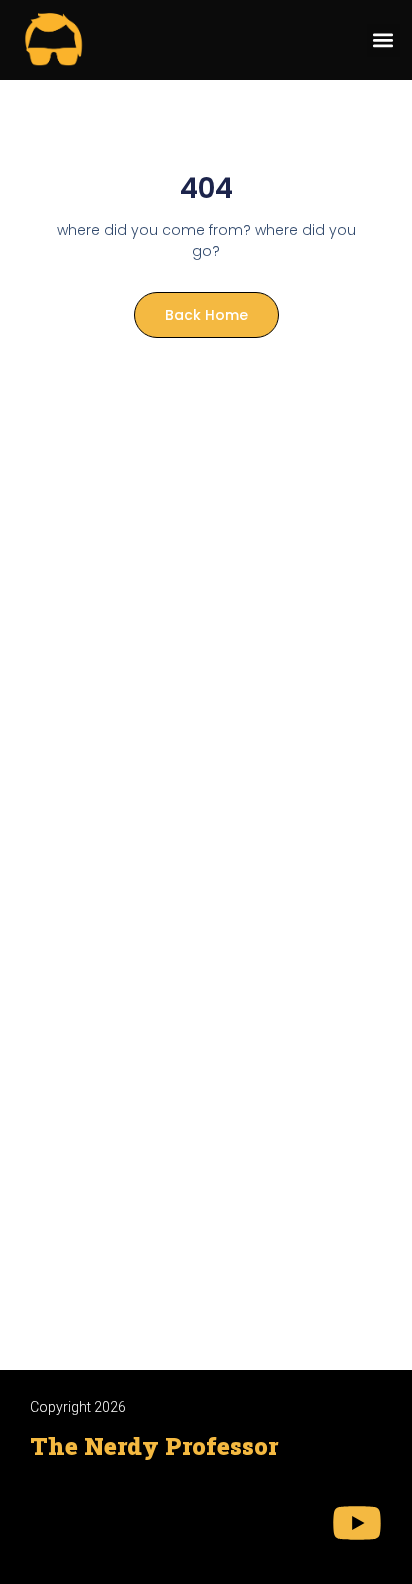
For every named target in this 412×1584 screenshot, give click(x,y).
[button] (383, 40)
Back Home (206, 315)
